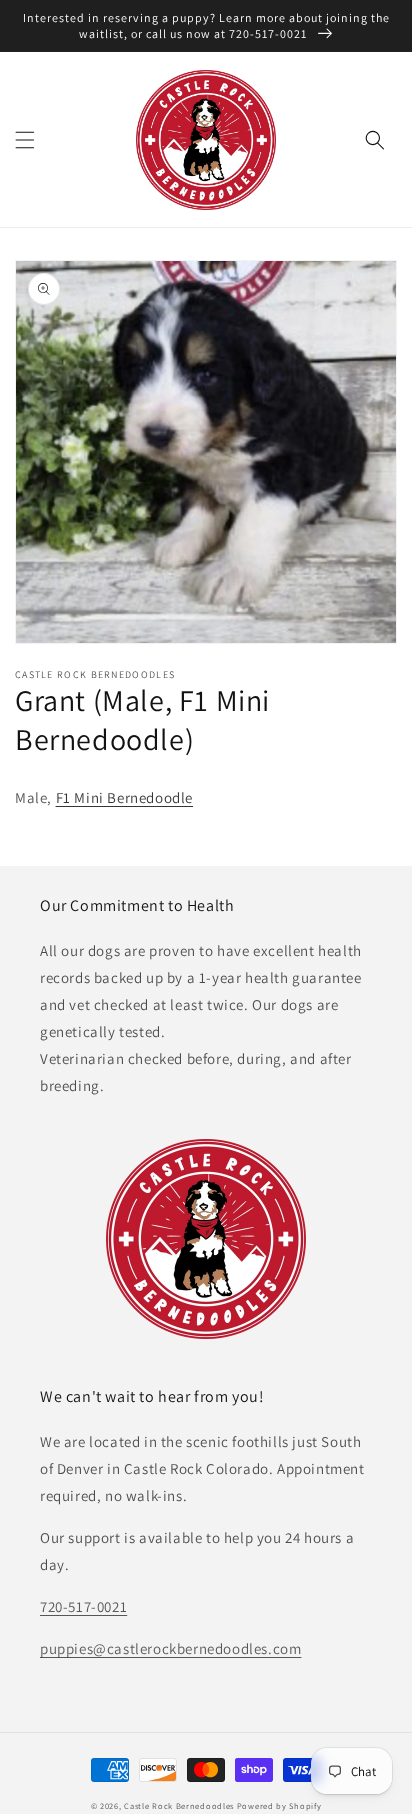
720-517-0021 (83, 1606)
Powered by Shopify (279, 1805)
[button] (25, 140)
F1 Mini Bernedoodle (124, 797)
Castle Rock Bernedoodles (179, 1805)
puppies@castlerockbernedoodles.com (170, 1648)
